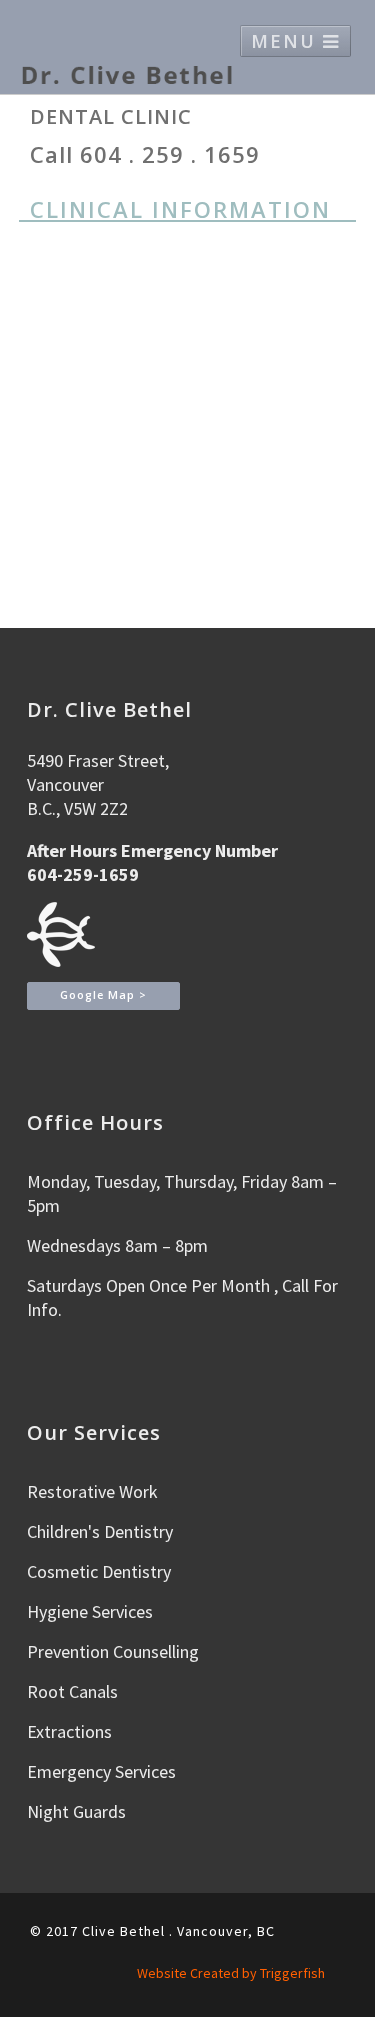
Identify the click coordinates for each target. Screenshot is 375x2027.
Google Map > (103, 995)
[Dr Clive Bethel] (127, 75)
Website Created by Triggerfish (231, 1973)
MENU (287, 41)
